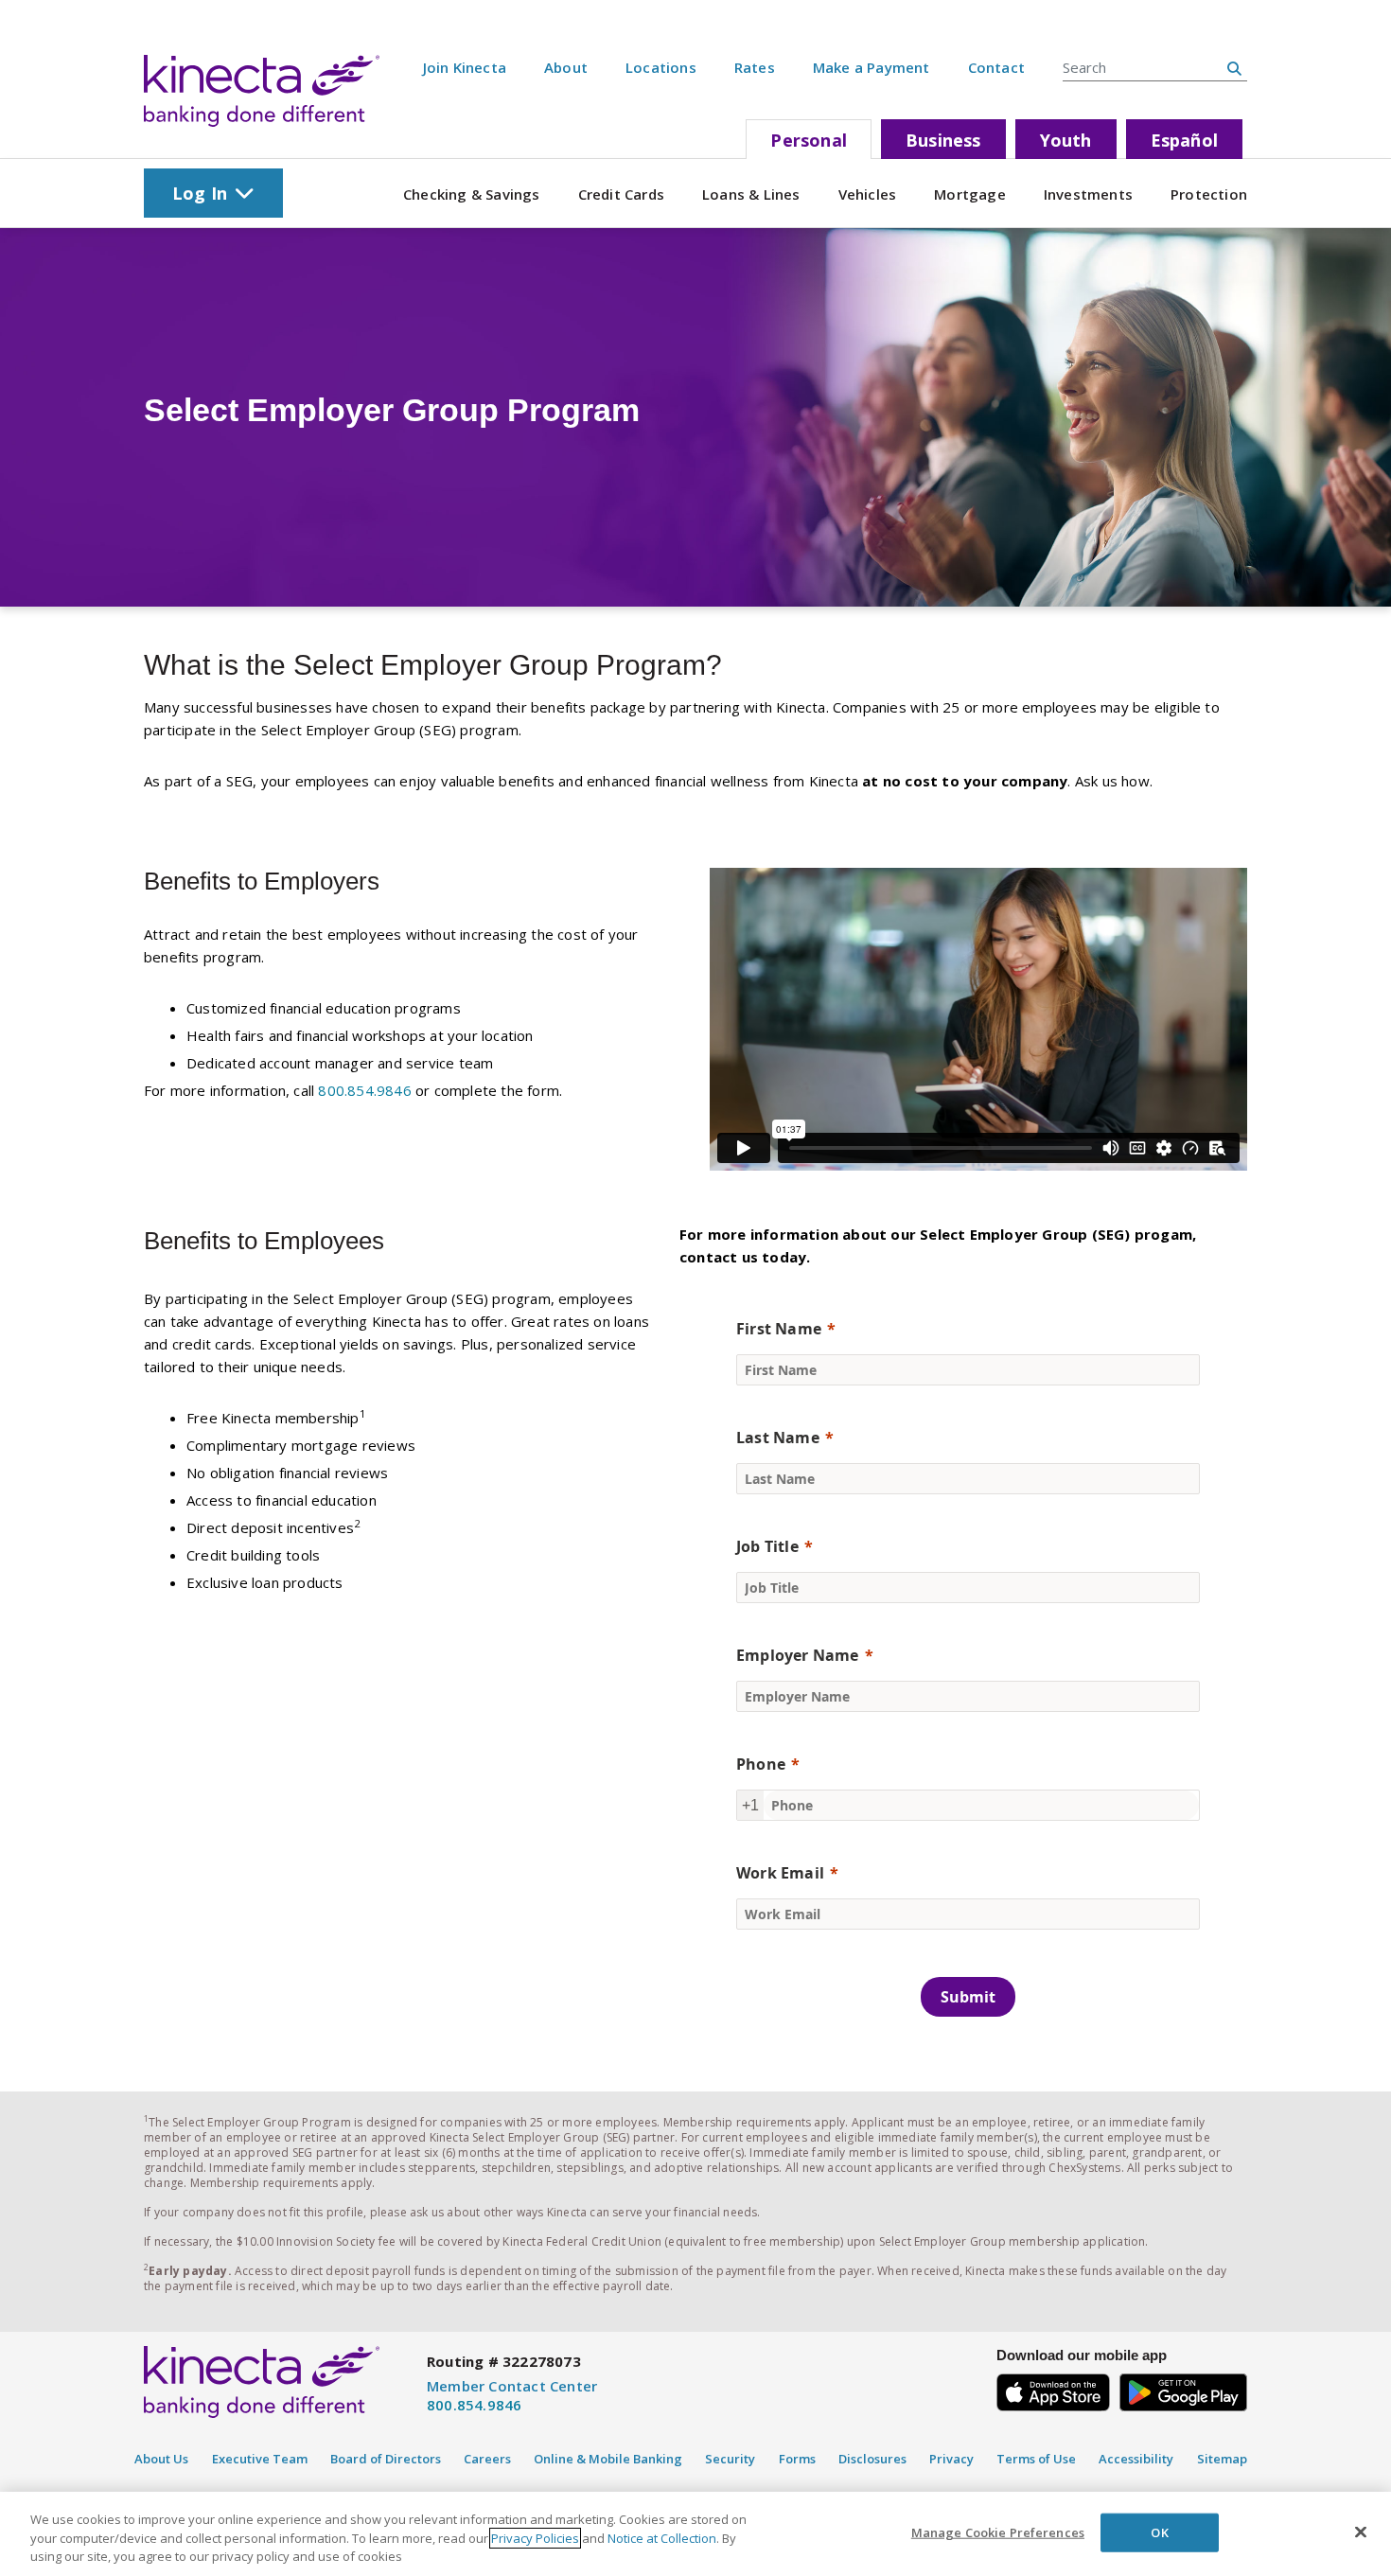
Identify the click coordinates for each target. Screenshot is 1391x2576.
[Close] (1361, 2532)
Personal (809, 140)
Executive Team (260, 2459)
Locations (661, 67)
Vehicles (868, 194)
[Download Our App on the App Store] (1053, 2389)
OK (1159, 2532)
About (566, 67)
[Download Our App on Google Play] (1183, 2389)
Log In (200, 193)
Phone (761, 1764)
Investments (1088, 194)
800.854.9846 (364, 1090)
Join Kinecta (465, 67)
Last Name (778, 1438)
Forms (797, 2459)
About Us (161, 2459)
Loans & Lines (751, 194)
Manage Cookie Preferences (998, 2532)
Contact (996, 67)
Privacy (951, 2459)
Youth (1066, 140)
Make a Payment (872, 67)
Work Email (780, 1873)
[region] (695, 2534)
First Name (779, 1329)
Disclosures (872, 2459)
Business (943, 140)
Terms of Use (1036, 2459)
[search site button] (1234, 68)
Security (730, 2459)
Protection (1209, 194)
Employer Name (798, 1655)
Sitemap (1222, 2459)
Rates (755, 67)
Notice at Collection (662, 2538)
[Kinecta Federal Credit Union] (262, 91)
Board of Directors (386, 2459)
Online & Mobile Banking (608, 2459)
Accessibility (1136, 2459)
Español (1184, 140)
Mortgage (970, 194)
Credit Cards (621, 194)
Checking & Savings (472, 194)
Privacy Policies (535, 2538)
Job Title (767, 1546)
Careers (487, 2459)
